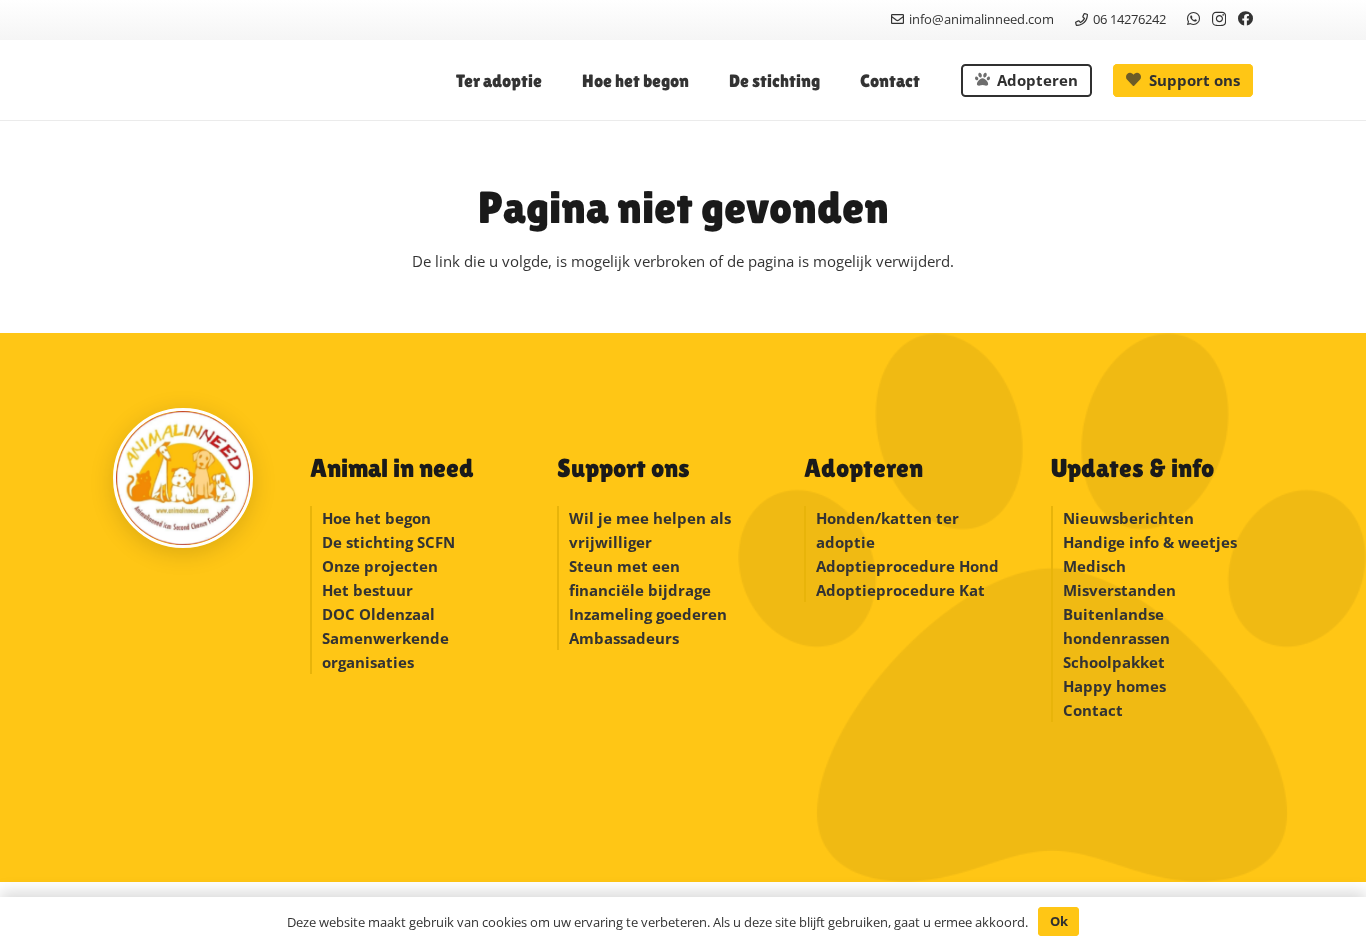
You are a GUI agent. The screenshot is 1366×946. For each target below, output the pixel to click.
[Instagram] (1219, 19)
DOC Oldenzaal (378, 614)
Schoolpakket (1114, 662)
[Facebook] (1245, 18)
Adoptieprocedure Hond (907, 566)
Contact (1093, 710)
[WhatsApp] (1193, 18)
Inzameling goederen (650, 614)
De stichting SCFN (388, 542)
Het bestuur (367, 590)
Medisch (1094, 566)
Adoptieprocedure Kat (900, 590)
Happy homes (1114, 686)
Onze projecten (380, 566)
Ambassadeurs (624, 638)
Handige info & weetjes (1150, 542)
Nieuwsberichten (1128, 518)
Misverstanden (1119, 590)
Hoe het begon (376, 518)
